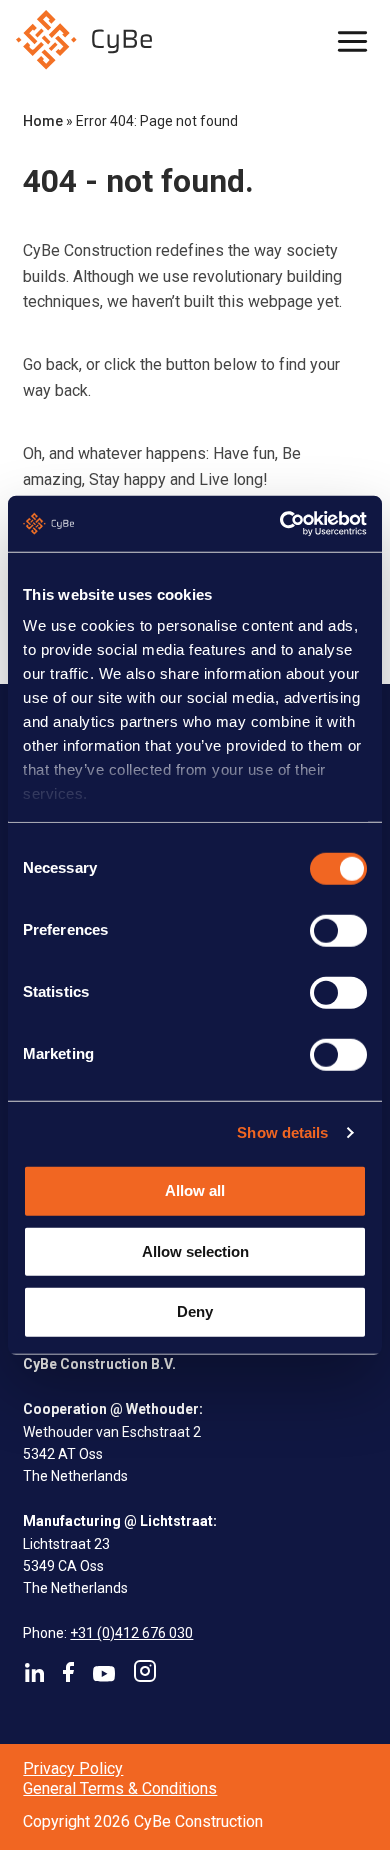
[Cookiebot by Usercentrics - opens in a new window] (280, 524)
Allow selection (195, 1250)
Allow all (195, 1190)
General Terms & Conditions (120, 1788)
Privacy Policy (73, 1768)
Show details (282, 1132)
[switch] (338, 930)
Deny (195, 1311)
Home (43, 121)
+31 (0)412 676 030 (131, 1633)
